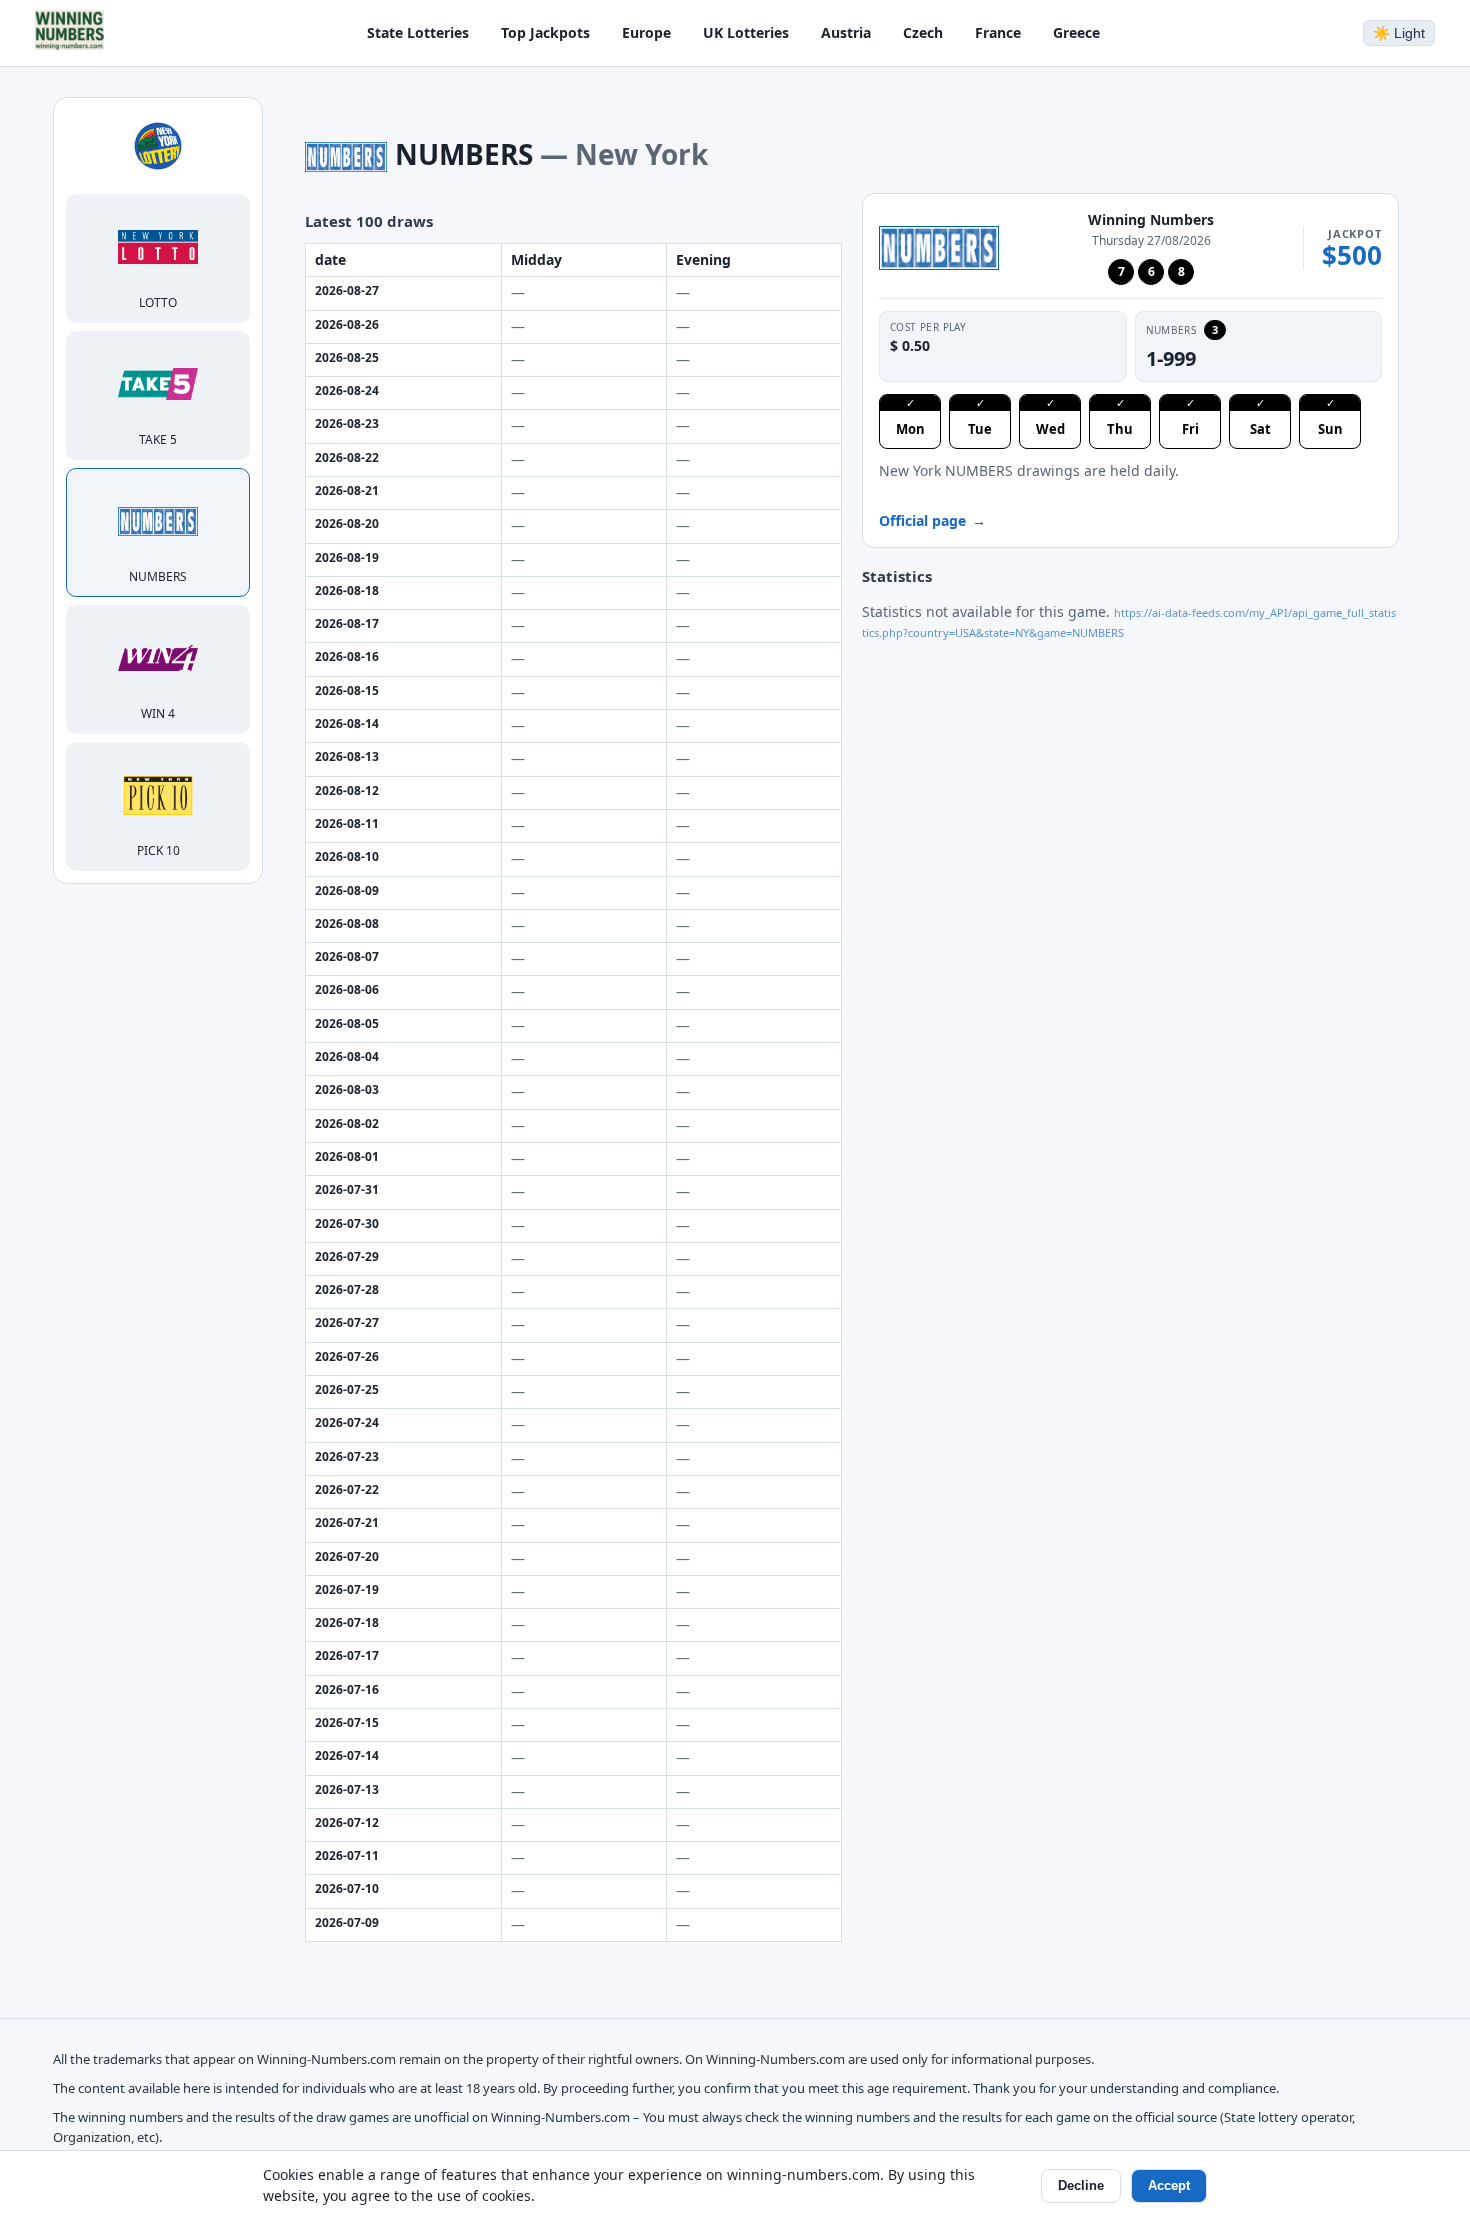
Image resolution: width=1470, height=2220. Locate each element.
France (998, 32)
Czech (923, 32)
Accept (1169, 2185)
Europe (646, 32)
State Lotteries (418, 32)
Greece (1076, 32)
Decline (1081, 2185)
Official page (932, 520)
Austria (846, 32)
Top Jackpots (545, 32)
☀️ (1399, 33)
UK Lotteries (746, 32)
